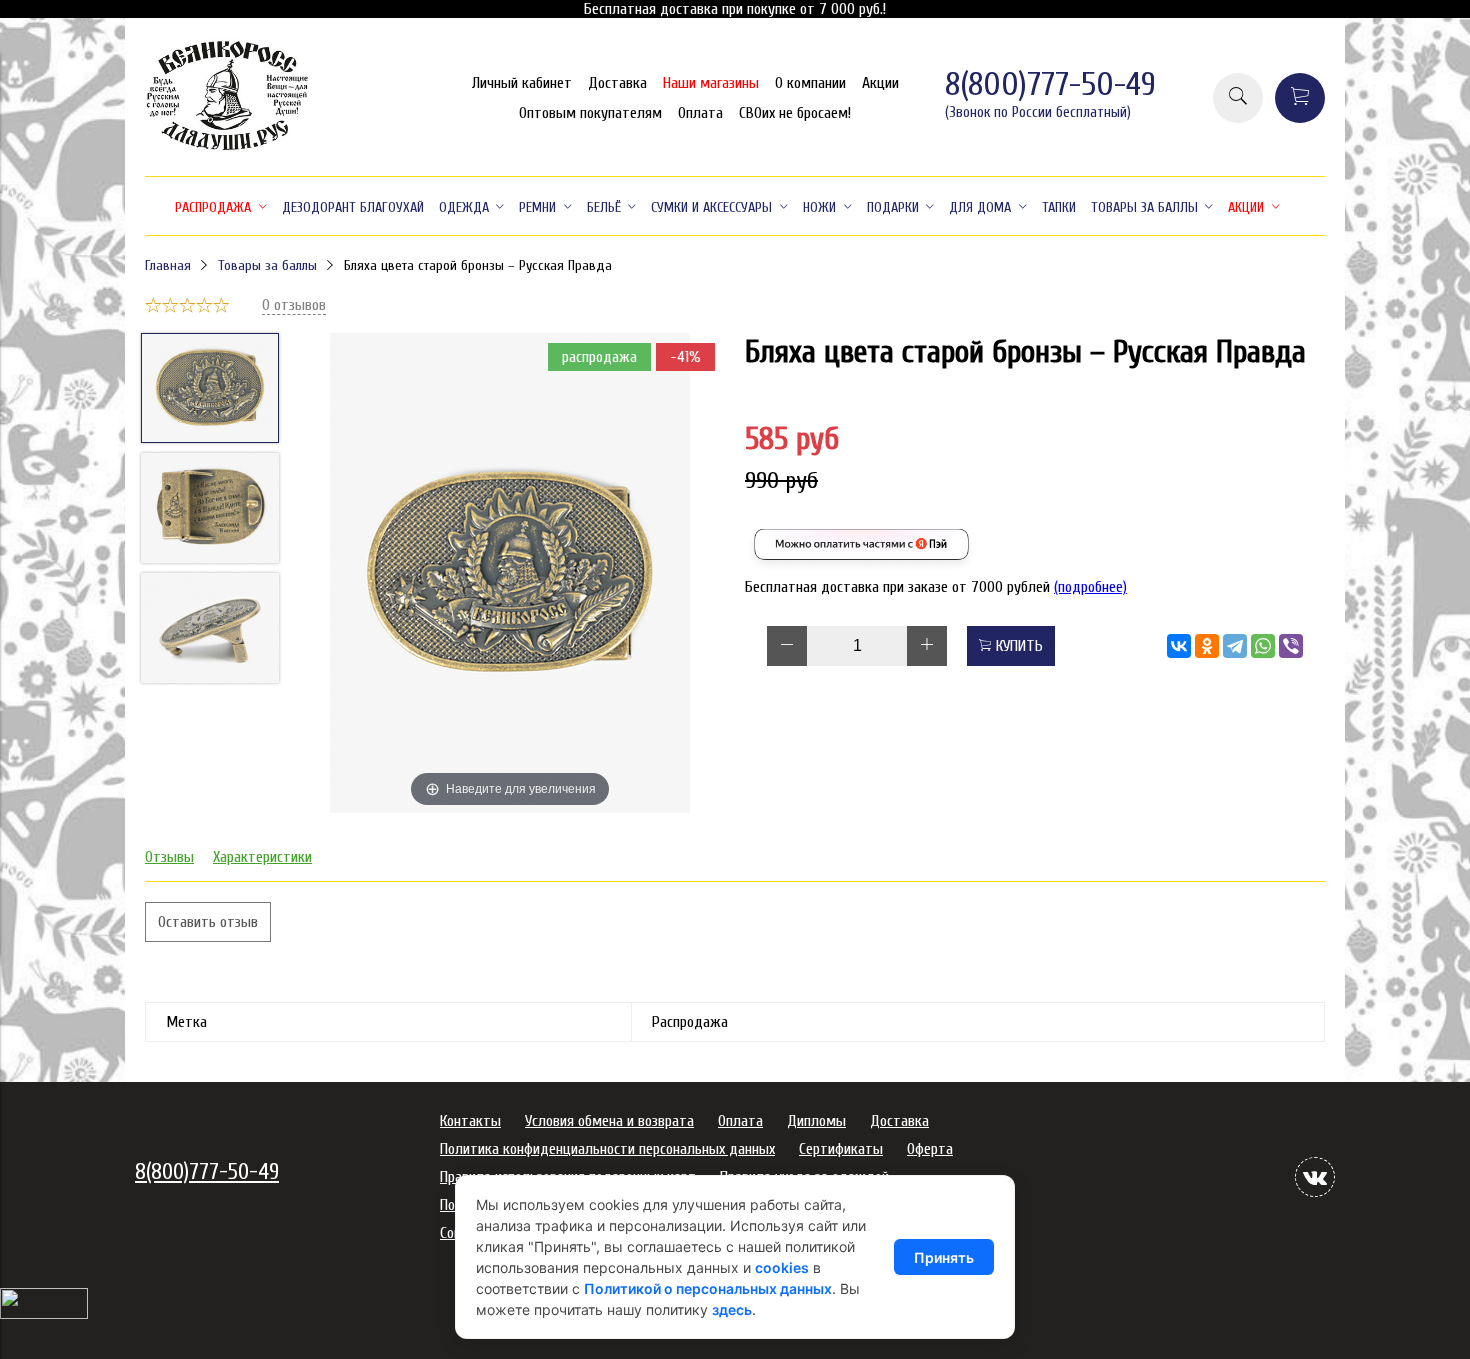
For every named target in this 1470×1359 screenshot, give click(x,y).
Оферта (930, 1149)
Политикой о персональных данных (708, 1288)
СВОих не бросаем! (795, 113)
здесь (732, 1309)
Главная (168, 265)
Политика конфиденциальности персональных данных (607, 1149)
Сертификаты (841, 1149)
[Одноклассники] (1207, 646)
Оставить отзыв (208, 922)
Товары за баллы (267, 265)
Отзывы (169, 857)
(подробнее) (1090, 587)
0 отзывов (294, 305)
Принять (944, 1257)
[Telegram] (1235, 646)
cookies (782, 1267)
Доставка (617, 83)
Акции (880, 83)
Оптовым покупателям (590, 113)
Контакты (470, 1121)
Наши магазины (711, 83)
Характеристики (262, 857)
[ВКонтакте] (1179, 646)
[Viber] (1291, 646)
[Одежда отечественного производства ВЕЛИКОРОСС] (227, 148)
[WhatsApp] (1263, 646)
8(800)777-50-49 (1050, 84)
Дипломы (816, 1121)
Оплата (700, 113)
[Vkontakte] (1315, 1177)
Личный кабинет (522, 83)
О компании (810, 83)
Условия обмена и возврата (609, 1121)
